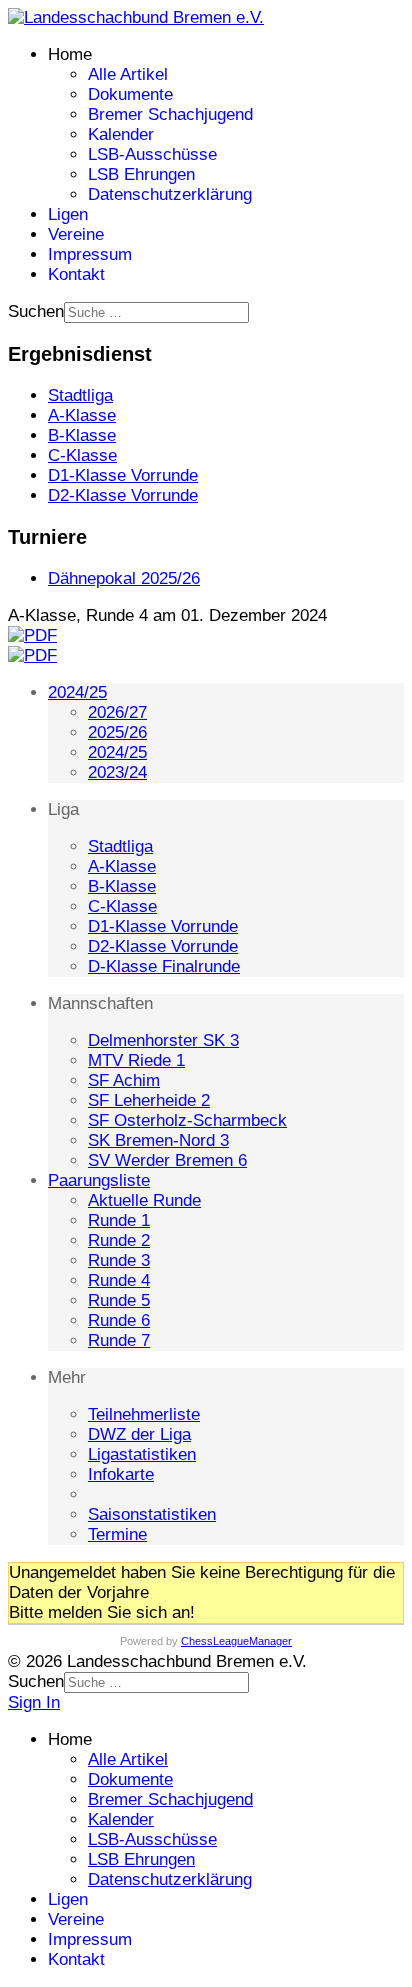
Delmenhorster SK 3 (163, 1040)
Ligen (68, 214)
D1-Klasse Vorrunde (163, 926)
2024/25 (77, 692)
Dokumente (130, 94)
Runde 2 (119, 1240)
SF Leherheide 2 (149, 1100)
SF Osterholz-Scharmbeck (187, 1120)
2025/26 (117, 732)
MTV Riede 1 (136, 1060)
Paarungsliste (99, 1180)
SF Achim (124, 1080)
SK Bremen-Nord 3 (158, 1140)
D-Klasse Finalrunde (164, 966)
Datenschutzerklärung (170, 194)
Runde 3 (119, 1260)
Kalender (121, 134)
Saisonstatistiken (152, 1514)
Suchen (36, 311)
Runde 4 (119, 1280)
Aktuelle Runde (144, 1200)
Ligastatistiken (142, 1454)
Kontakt (76, 274)
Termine (117, 1534)
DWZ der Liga (139, 1434)
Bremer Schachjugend (170, 114)
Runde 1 (119, 1220)
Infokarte (121, 1474)
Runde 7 (119, 1340)
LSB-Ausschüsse (152, 154)
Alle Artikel (128, 74)
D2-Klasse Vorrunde (163, 946)
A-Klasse (122, 866)
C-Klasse (122, 906)
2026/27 (117, 712)
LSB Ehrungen (141, 174)
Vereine (76, 234)
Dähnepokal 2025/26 (124, 578)
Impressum (90, 254)
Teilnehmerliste (144, 1414)
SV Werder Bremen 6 (167, 1160)
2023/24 (117, 772)
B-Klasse (122, 886)
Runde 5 (119, 1300)
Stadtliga (120, 846)
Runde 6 (119, 1320)
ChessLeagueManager (236, 1641)
